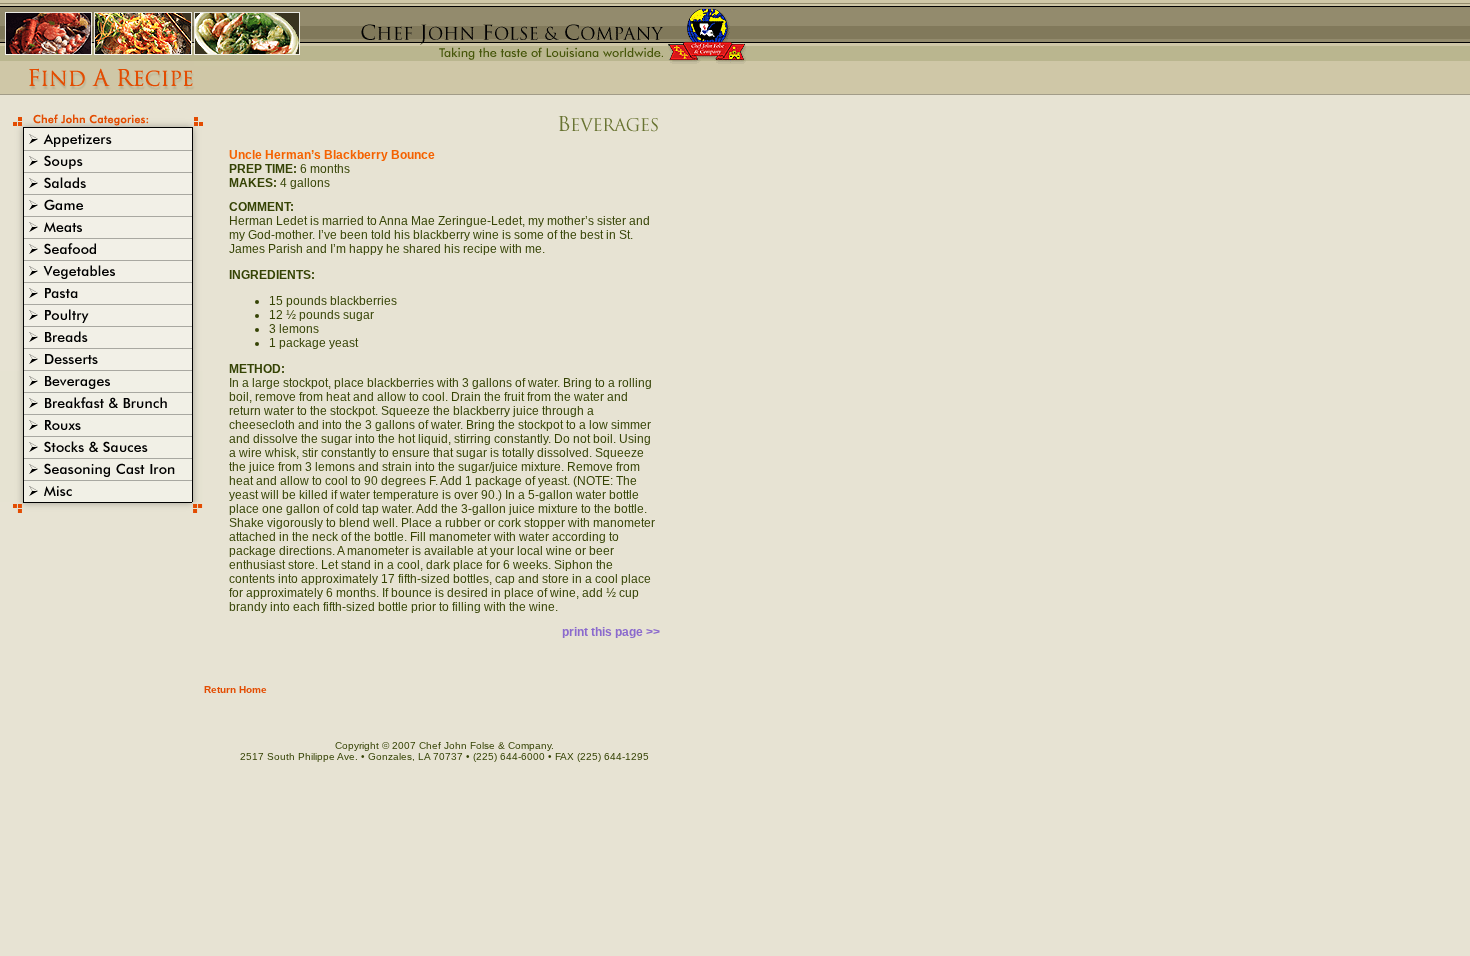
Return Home (235, 689)
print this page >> (611, 632)
